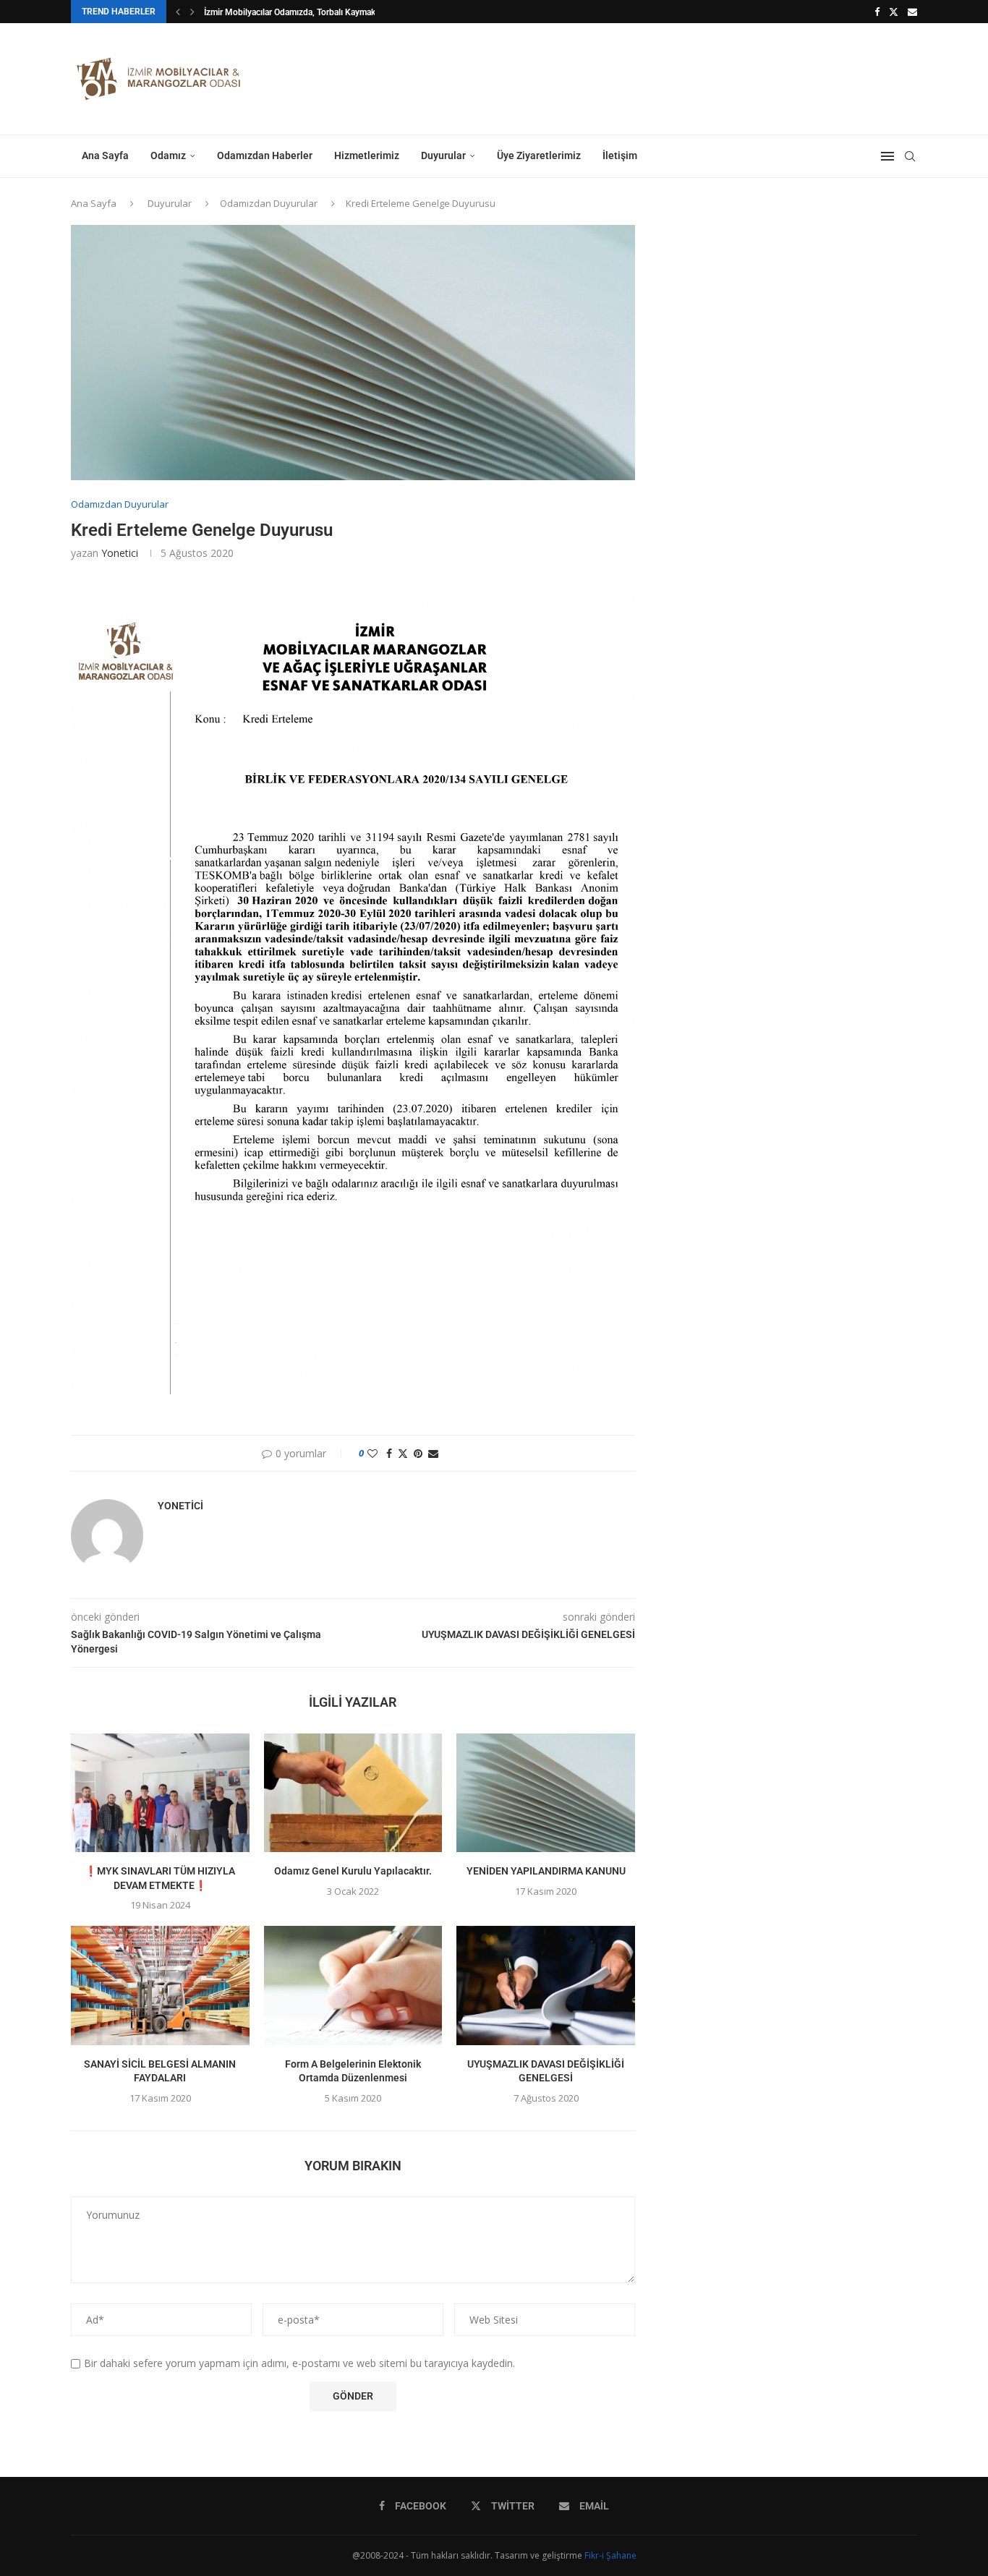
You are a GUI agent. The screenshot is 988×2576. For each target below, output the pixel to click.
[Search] (910, 156)
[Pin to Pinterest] (418, 1453)
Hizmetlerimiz (367, 155)
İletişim (620, 155)
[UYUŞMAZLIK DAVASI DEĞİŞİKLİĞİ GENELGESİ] (546, 1985)
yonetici (120, 553)
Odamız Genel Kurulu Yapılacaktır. (353, 1871)
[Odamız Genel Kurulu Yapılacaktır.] (353, 1793)
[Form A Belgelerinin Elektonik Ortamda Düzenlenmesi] (353, 1985)
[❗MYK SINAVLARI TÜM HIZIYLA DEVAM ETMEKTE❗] (160, 1793)
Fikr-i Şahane (610, 2555)
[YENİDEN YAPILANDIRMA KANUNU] (546, 1793)
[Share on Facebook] (389, 1453)
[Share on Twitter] (403, 1453)
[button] (178, 12)
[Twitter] (894, 12)
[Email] (912, 12)
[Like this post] (372, 1453)
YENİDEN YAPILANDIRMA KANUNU (546, 1871)
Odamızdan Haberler (265, 155)
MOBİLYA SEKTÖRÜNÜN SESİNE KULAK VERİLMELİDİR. (311, 12)
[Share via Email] (433, 1453)
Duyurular (443, 155)
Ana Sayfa (105, 155)
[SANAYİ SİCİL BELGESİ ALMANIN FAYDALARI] (160, 1985)
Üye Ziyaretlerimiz (539, 155)
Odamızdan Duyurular (269, 203)
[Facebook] (877, 12)
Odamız (168, 155)
